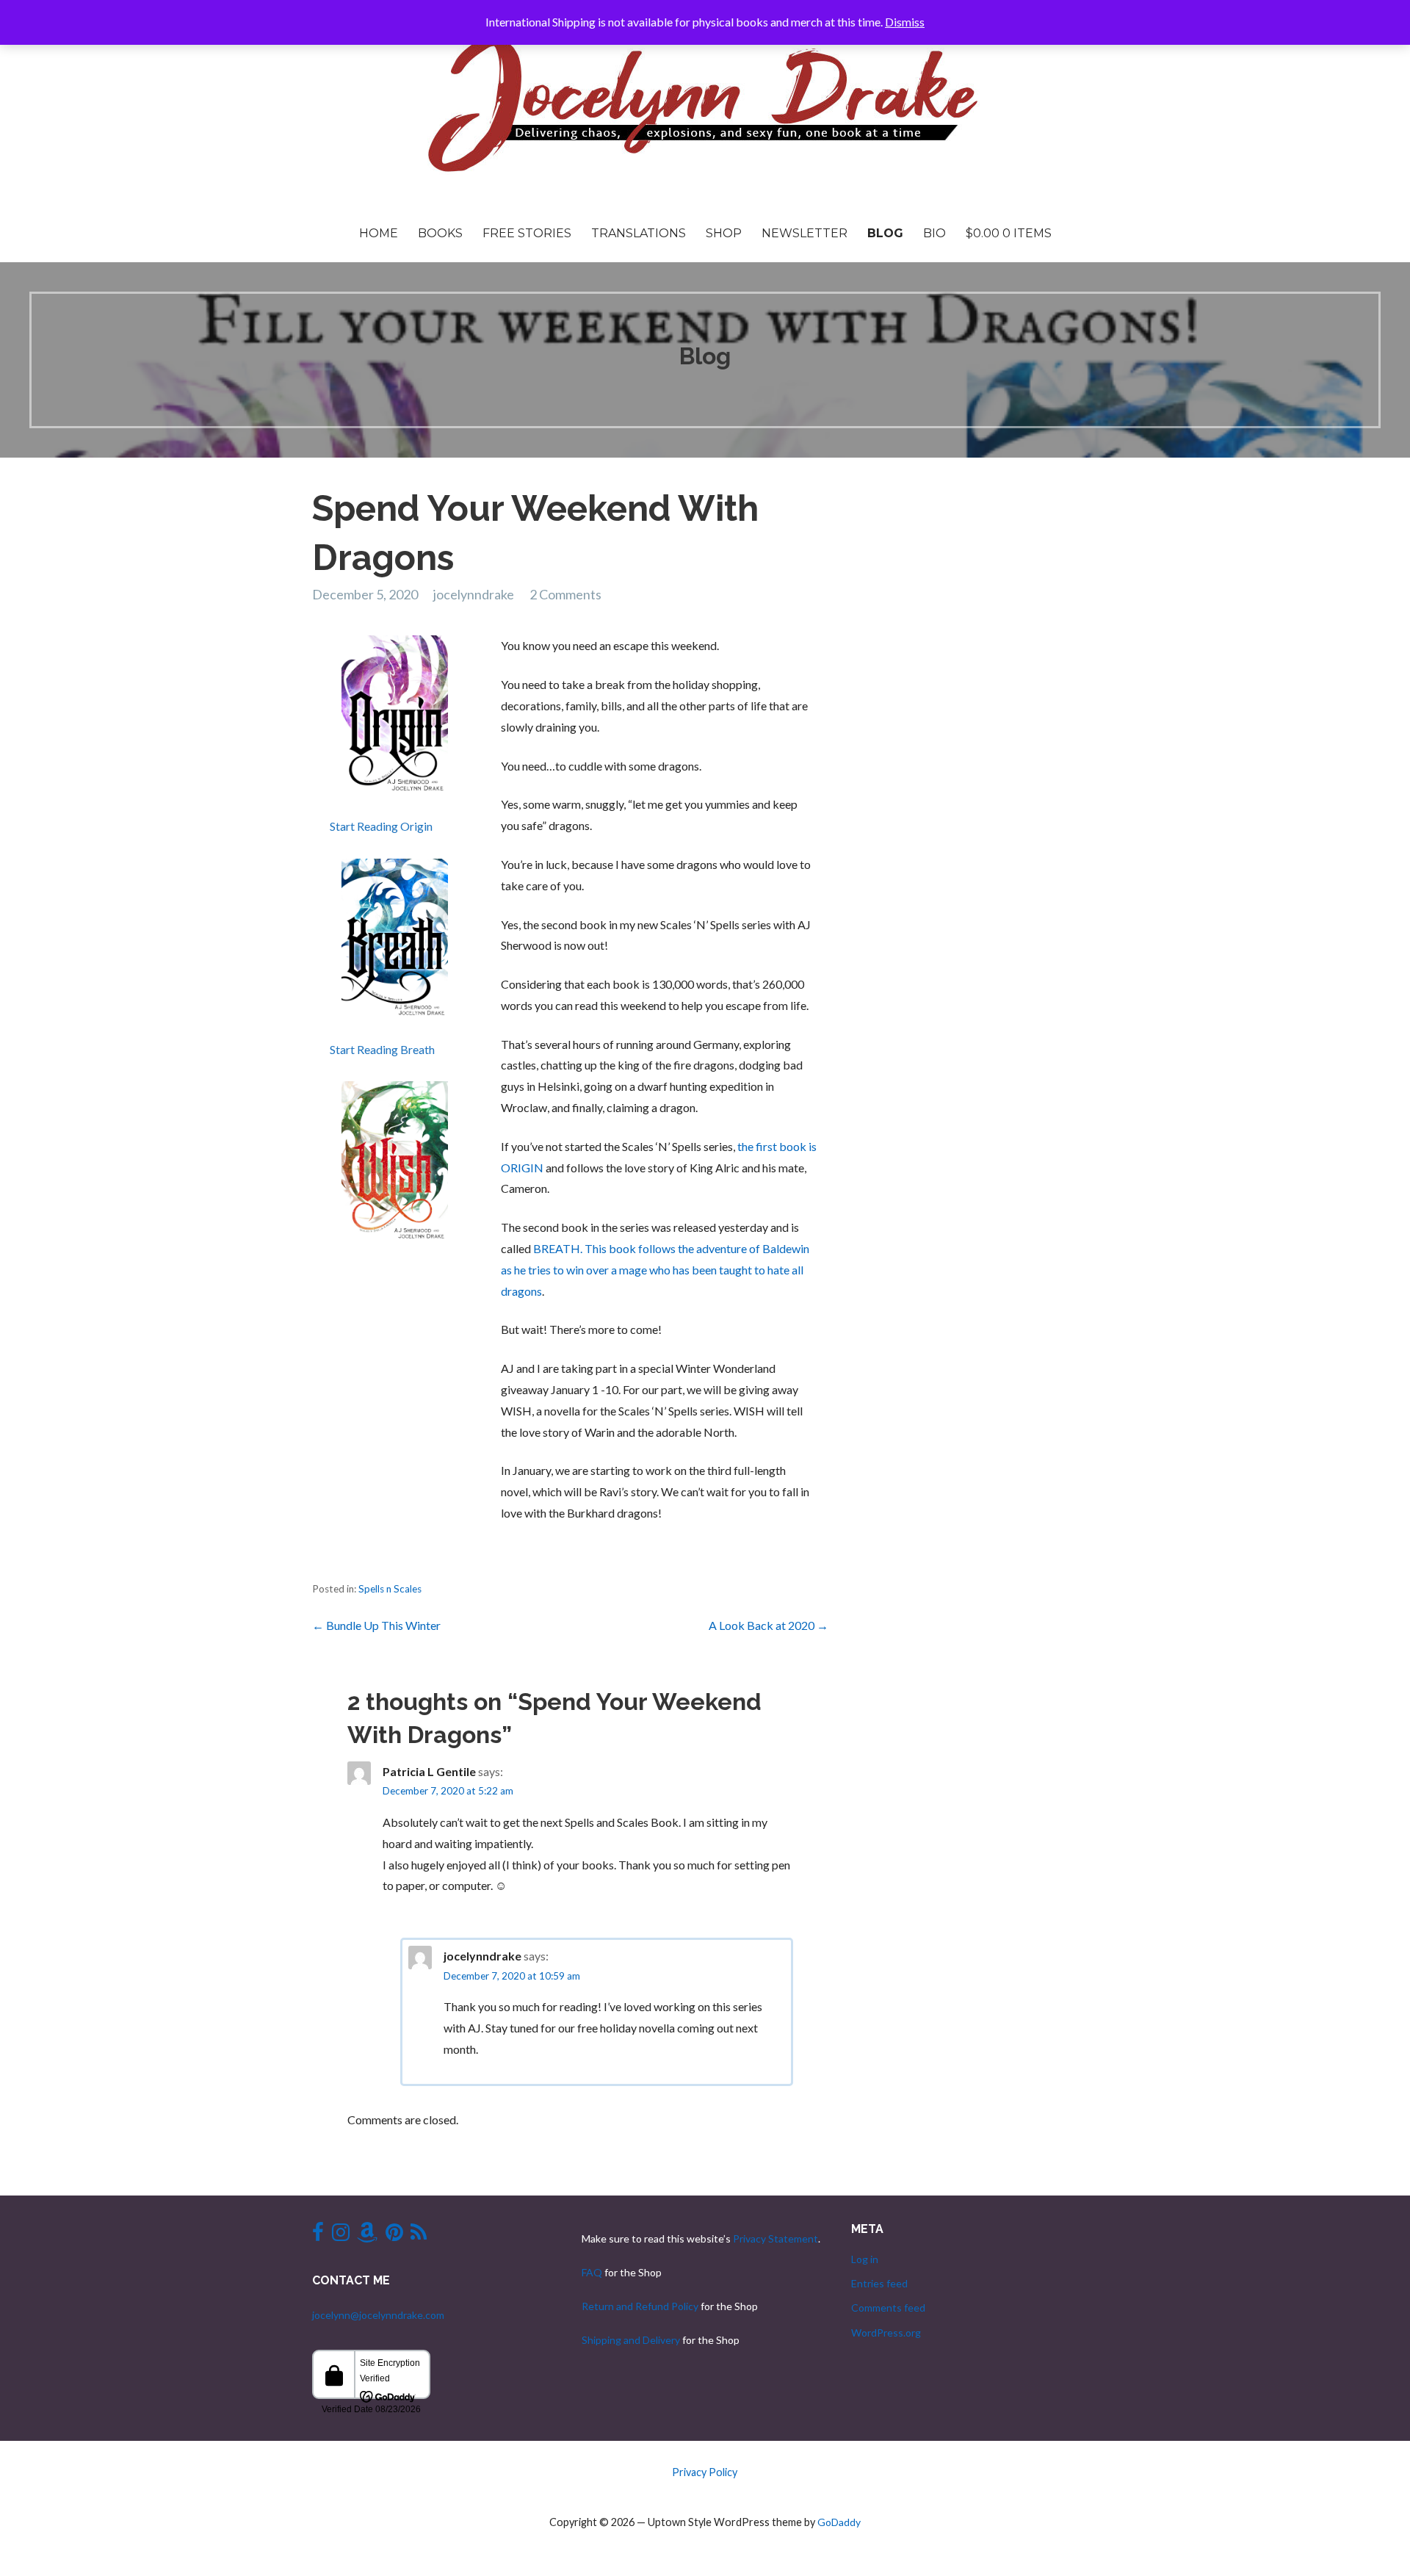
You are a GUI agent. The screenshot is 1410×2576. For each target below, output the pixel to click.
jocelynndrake (474, 594)
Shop (724, 233)
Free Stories (527, 233)
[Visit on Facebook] (318, 2236)
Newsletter (805, 233)
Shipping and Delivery (631, 2340)
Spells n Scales (390, 1589)
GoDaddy (839, 2522)
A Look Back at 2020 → (769, 1625)
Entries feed (879, 2283)
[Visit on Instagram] (341, 2236)
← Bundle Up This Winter (376, 1625)
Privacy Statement (775, 2238)
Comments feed (888, 2308)
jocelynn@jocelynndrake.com (378, 2315)
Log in (865, 2259)
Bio (934, 233)
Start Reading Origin (381, 826)
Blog (885, 233)
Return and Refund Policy (640, 2306)
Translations (639, 233)
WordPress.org (886, 2333)
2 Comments (565, 594)
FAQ (592, 2272)
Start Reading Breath (382, 1049)
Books (440, 233)
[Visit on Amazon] (367, 2236)
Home (379, 233)
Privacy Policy (705, 2472)
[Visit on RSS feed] (419, 2236)
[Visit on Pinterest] (394, 2236)
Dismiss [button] (905, 22)
